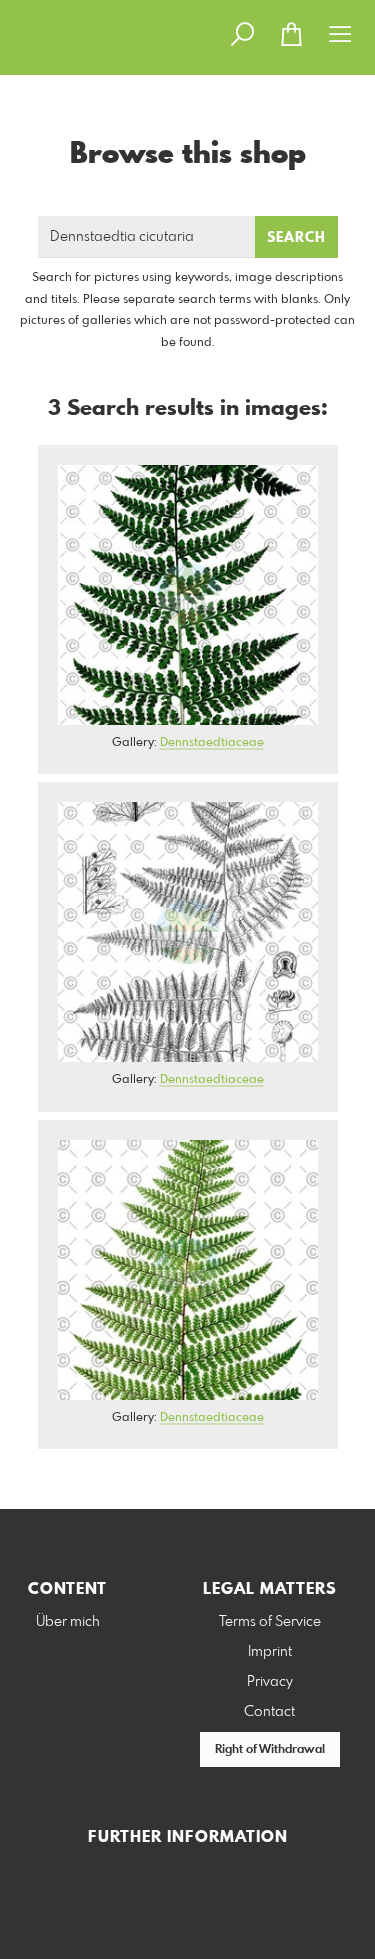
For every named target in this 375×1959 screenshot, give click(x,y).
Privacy (270, 1682)
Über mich (68, 1622)
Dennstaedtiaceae (212, 743)
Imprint (270, 1652)
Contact (269, 1712)
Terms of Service (270, 1622)
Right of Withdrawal (270, 1750)
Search (296, 238)
